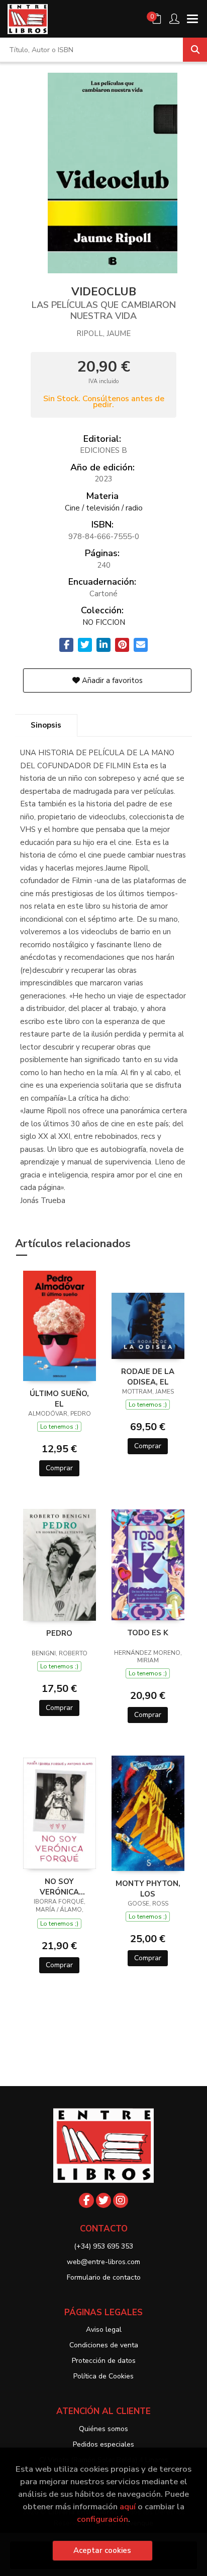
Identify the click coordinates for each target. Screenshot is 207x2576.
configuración (102, 2519)
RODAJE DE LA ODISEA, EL (148, 1377)
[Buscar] (195, 50)
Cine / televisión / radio (104, 508)
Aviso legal (104, 2330)
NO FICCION (104, 622)
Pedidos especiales (103, 2444)
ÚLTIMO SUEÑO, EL (59, 1399)
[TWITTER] (103, 2200)
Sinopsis (46, 725)
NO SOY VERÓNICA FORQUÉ (59, 1886)
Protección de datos (104, 2361)
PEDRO (59, 1633)
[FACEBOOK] (86, 2200)
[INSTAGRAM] (121, 2200)
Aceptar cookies (102, 2550)
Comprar (59, 1468)
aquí (128, 2507)
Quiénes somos (103, 2429)
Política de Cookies (103, 2376)
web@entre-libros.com (103, 2262)
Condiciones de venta (104, 2345)
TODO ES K (148, 1633)
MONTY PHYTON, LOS (148, 1888)
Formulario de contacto (104, 2277)
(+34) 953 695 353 (103, 2246)
